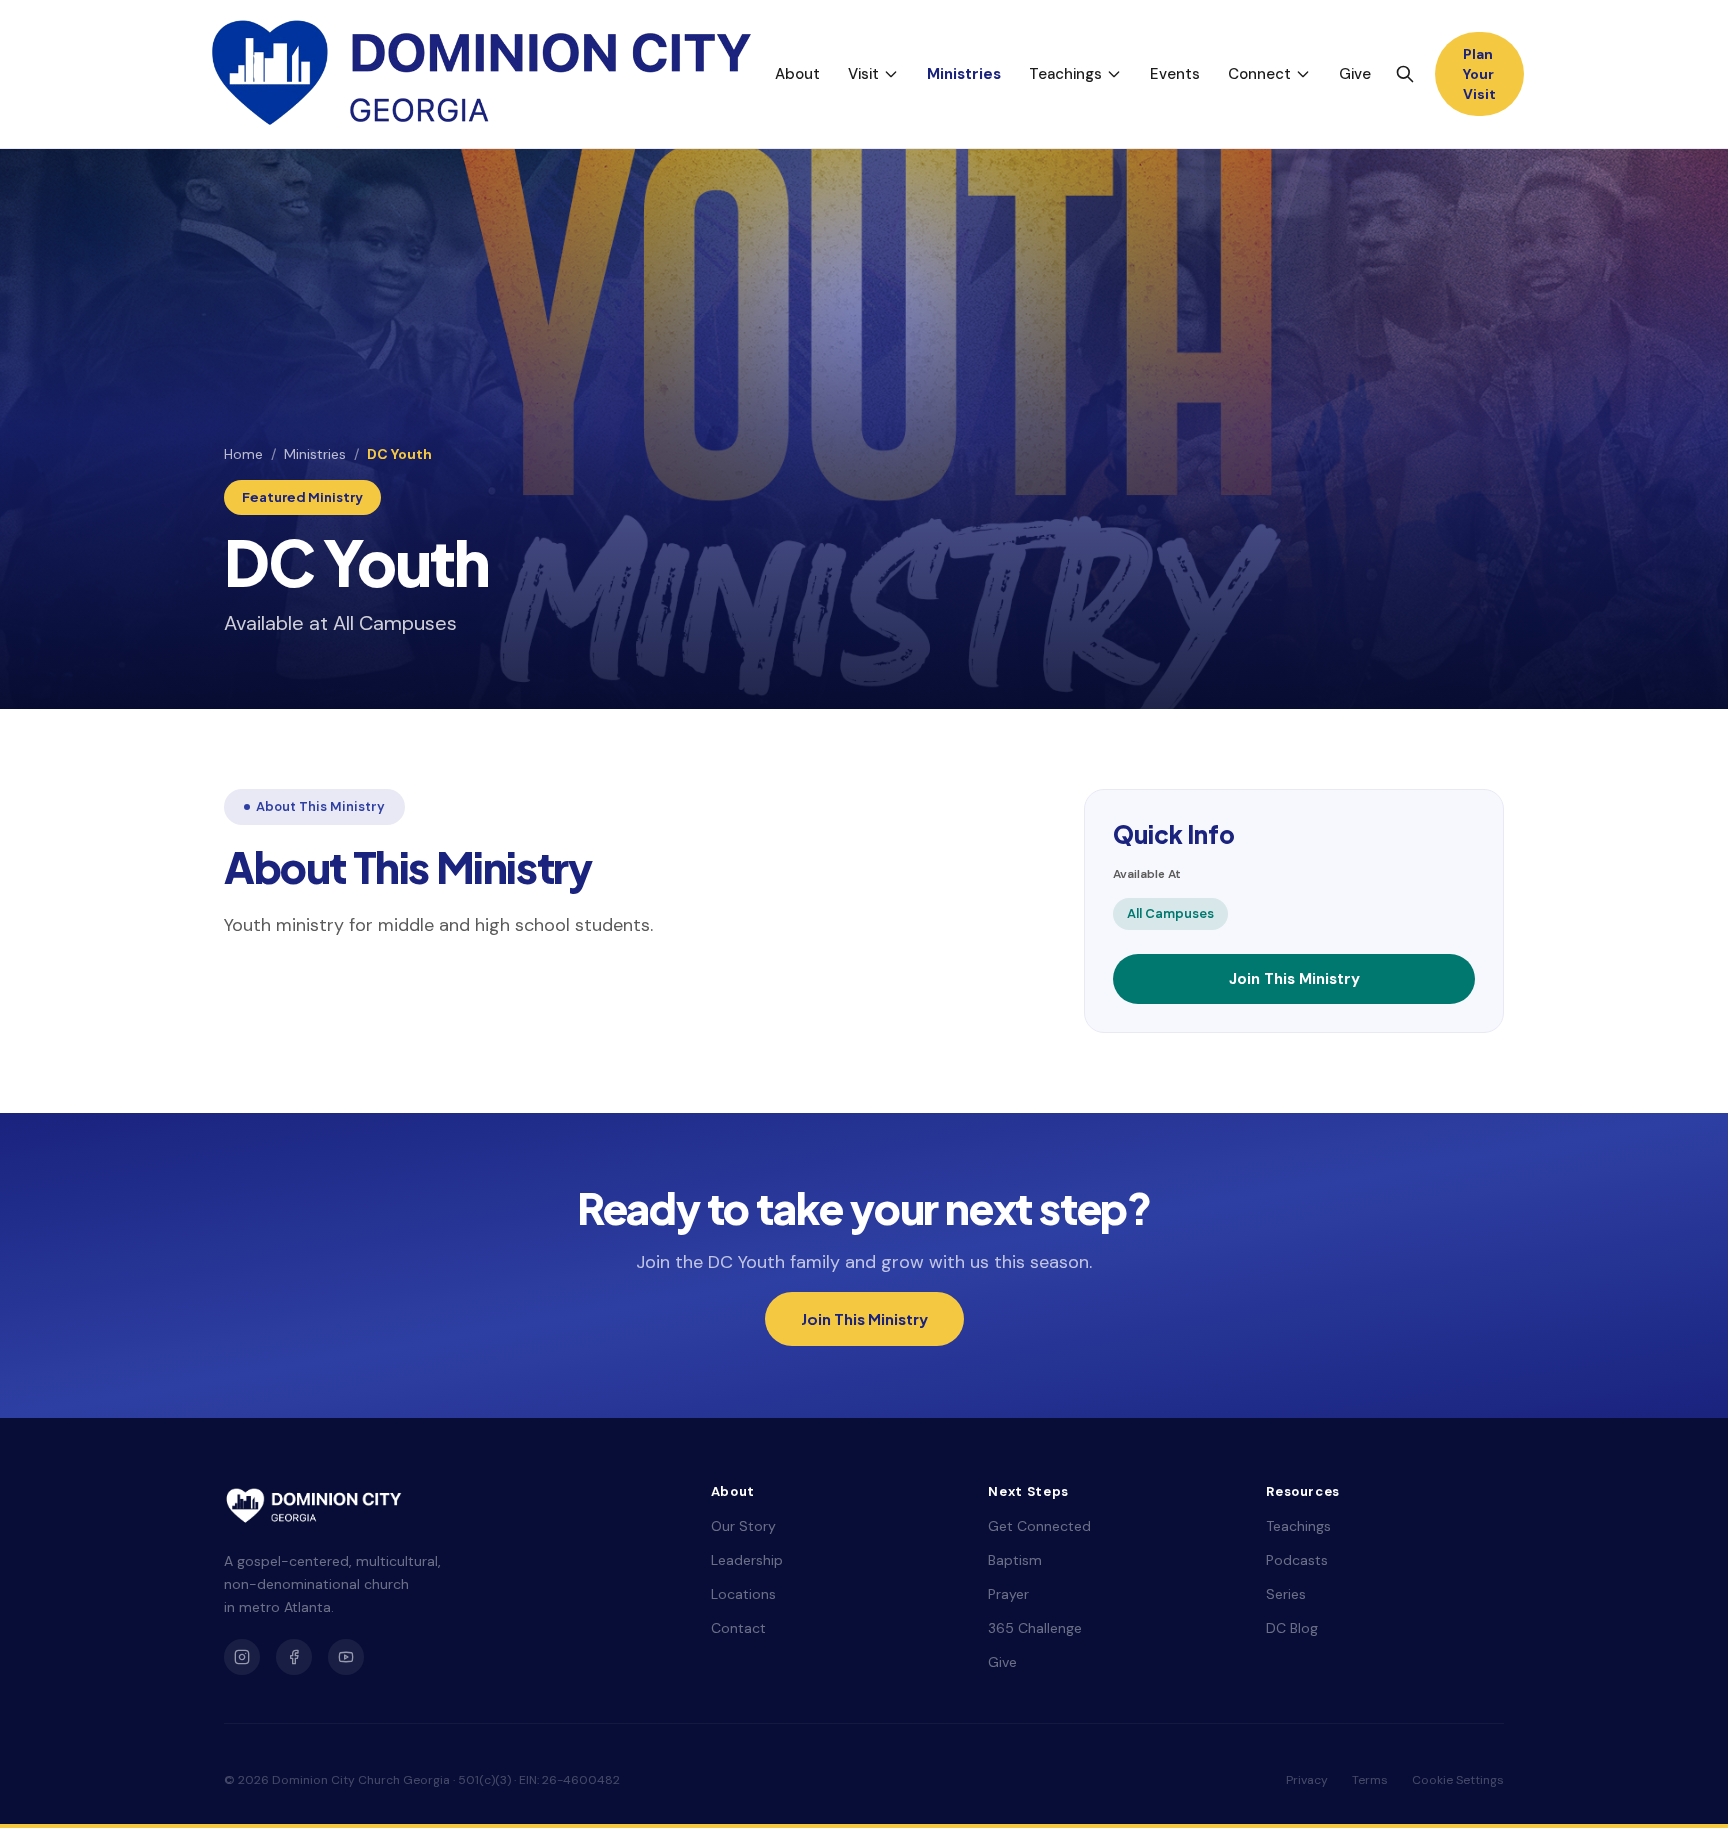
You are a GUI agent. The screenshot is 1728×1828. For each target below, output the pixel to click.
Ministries (964, 74)
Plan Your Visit (1479, 74)
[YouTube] (346, 1657)
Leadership (747, 1560)
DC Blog (1292, 1628)
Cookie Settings (1458, 1780)
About (797, 74)
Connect (1259, 74)
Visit (863, 74)
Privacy (1307, 1780)
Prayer (1008, 1594)
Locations (743, 1594)
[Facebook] (294, 1657)
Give (1355, 74)
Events (1175, 74)
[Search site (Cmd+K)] (1405, 74)
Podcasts (1297, 1560)
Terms (1370, 1780)
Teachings (1065, 74)
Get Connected (1039, 1526)
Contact (738, 1628)
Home (243, 454)
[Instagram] (242, 1657)
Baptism (1015, 1560)
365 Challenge (1035, 1628)
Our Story (743, 1526)
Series (1286, 1594)
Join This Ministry (1294, 979)
